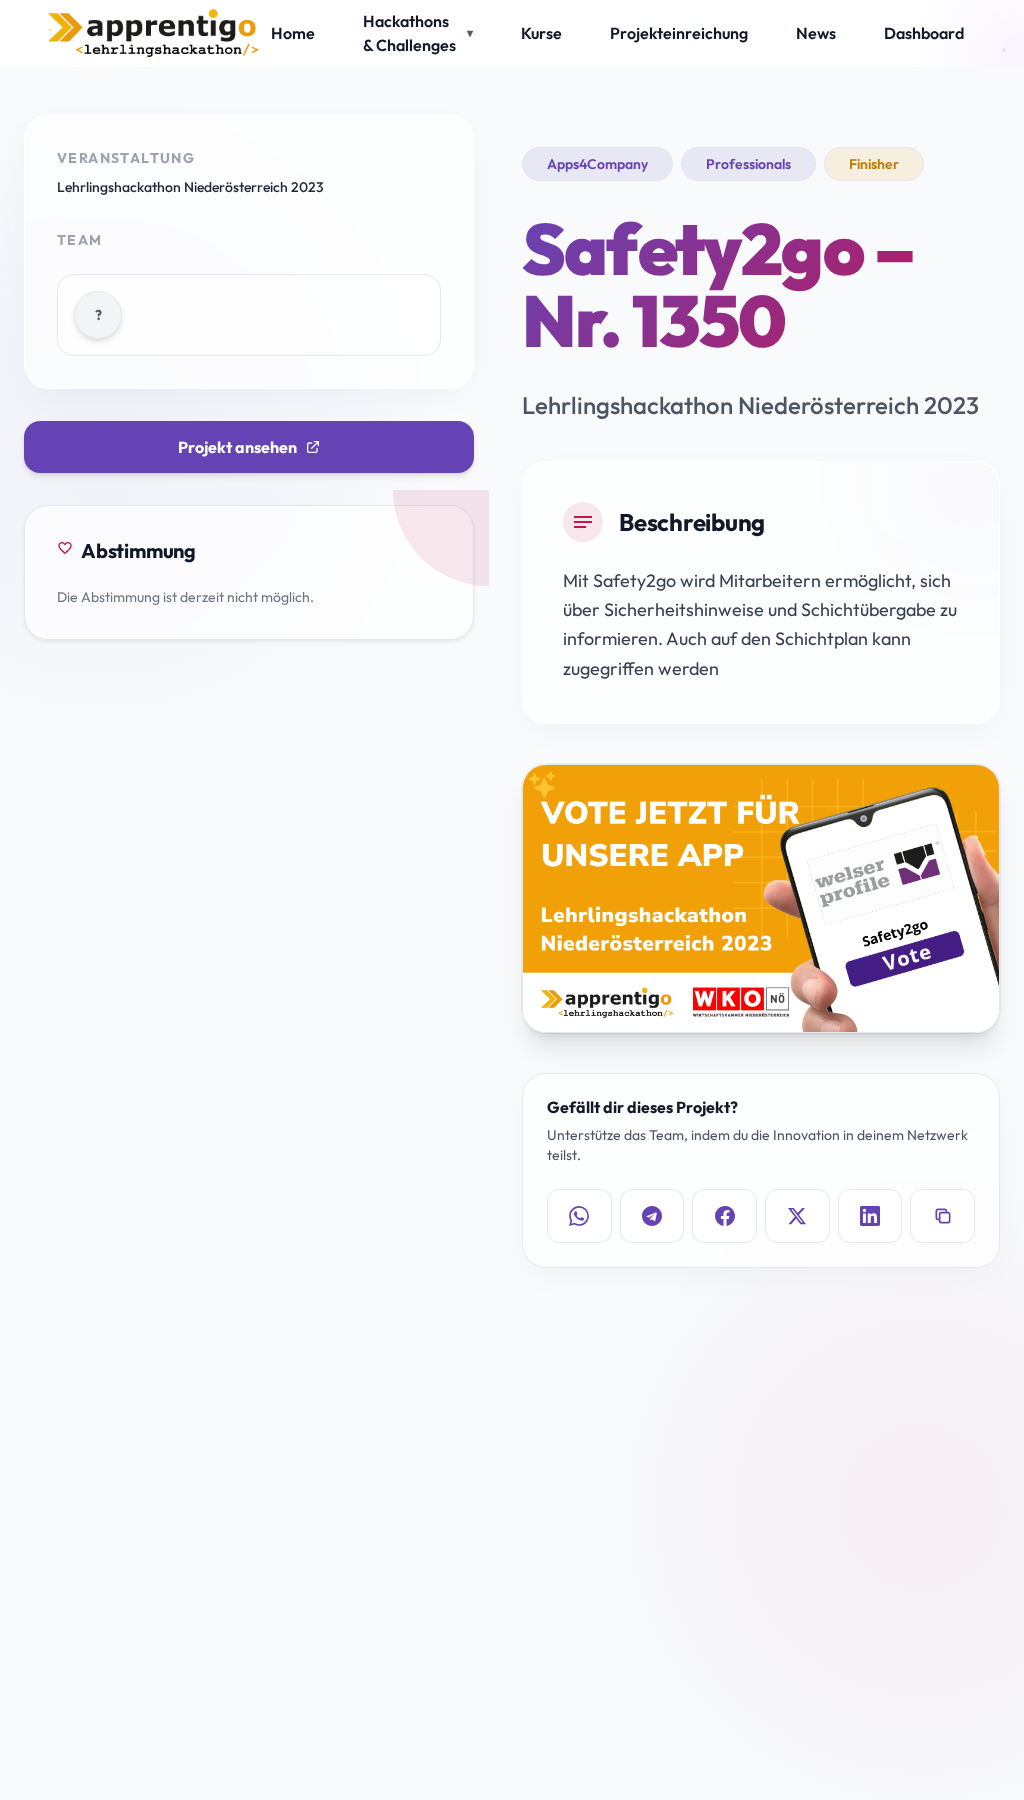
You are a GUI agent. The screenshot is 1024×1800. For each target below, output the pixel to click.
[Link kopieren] (942, 1216)
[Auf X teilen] (797, 1216)
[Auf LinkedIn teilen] (870, 1216)
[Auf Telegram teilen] (652, 1216)
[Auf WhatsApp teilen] (579, 1216)
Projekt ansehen (237, 447)
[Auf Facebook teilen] (724, 1216)
